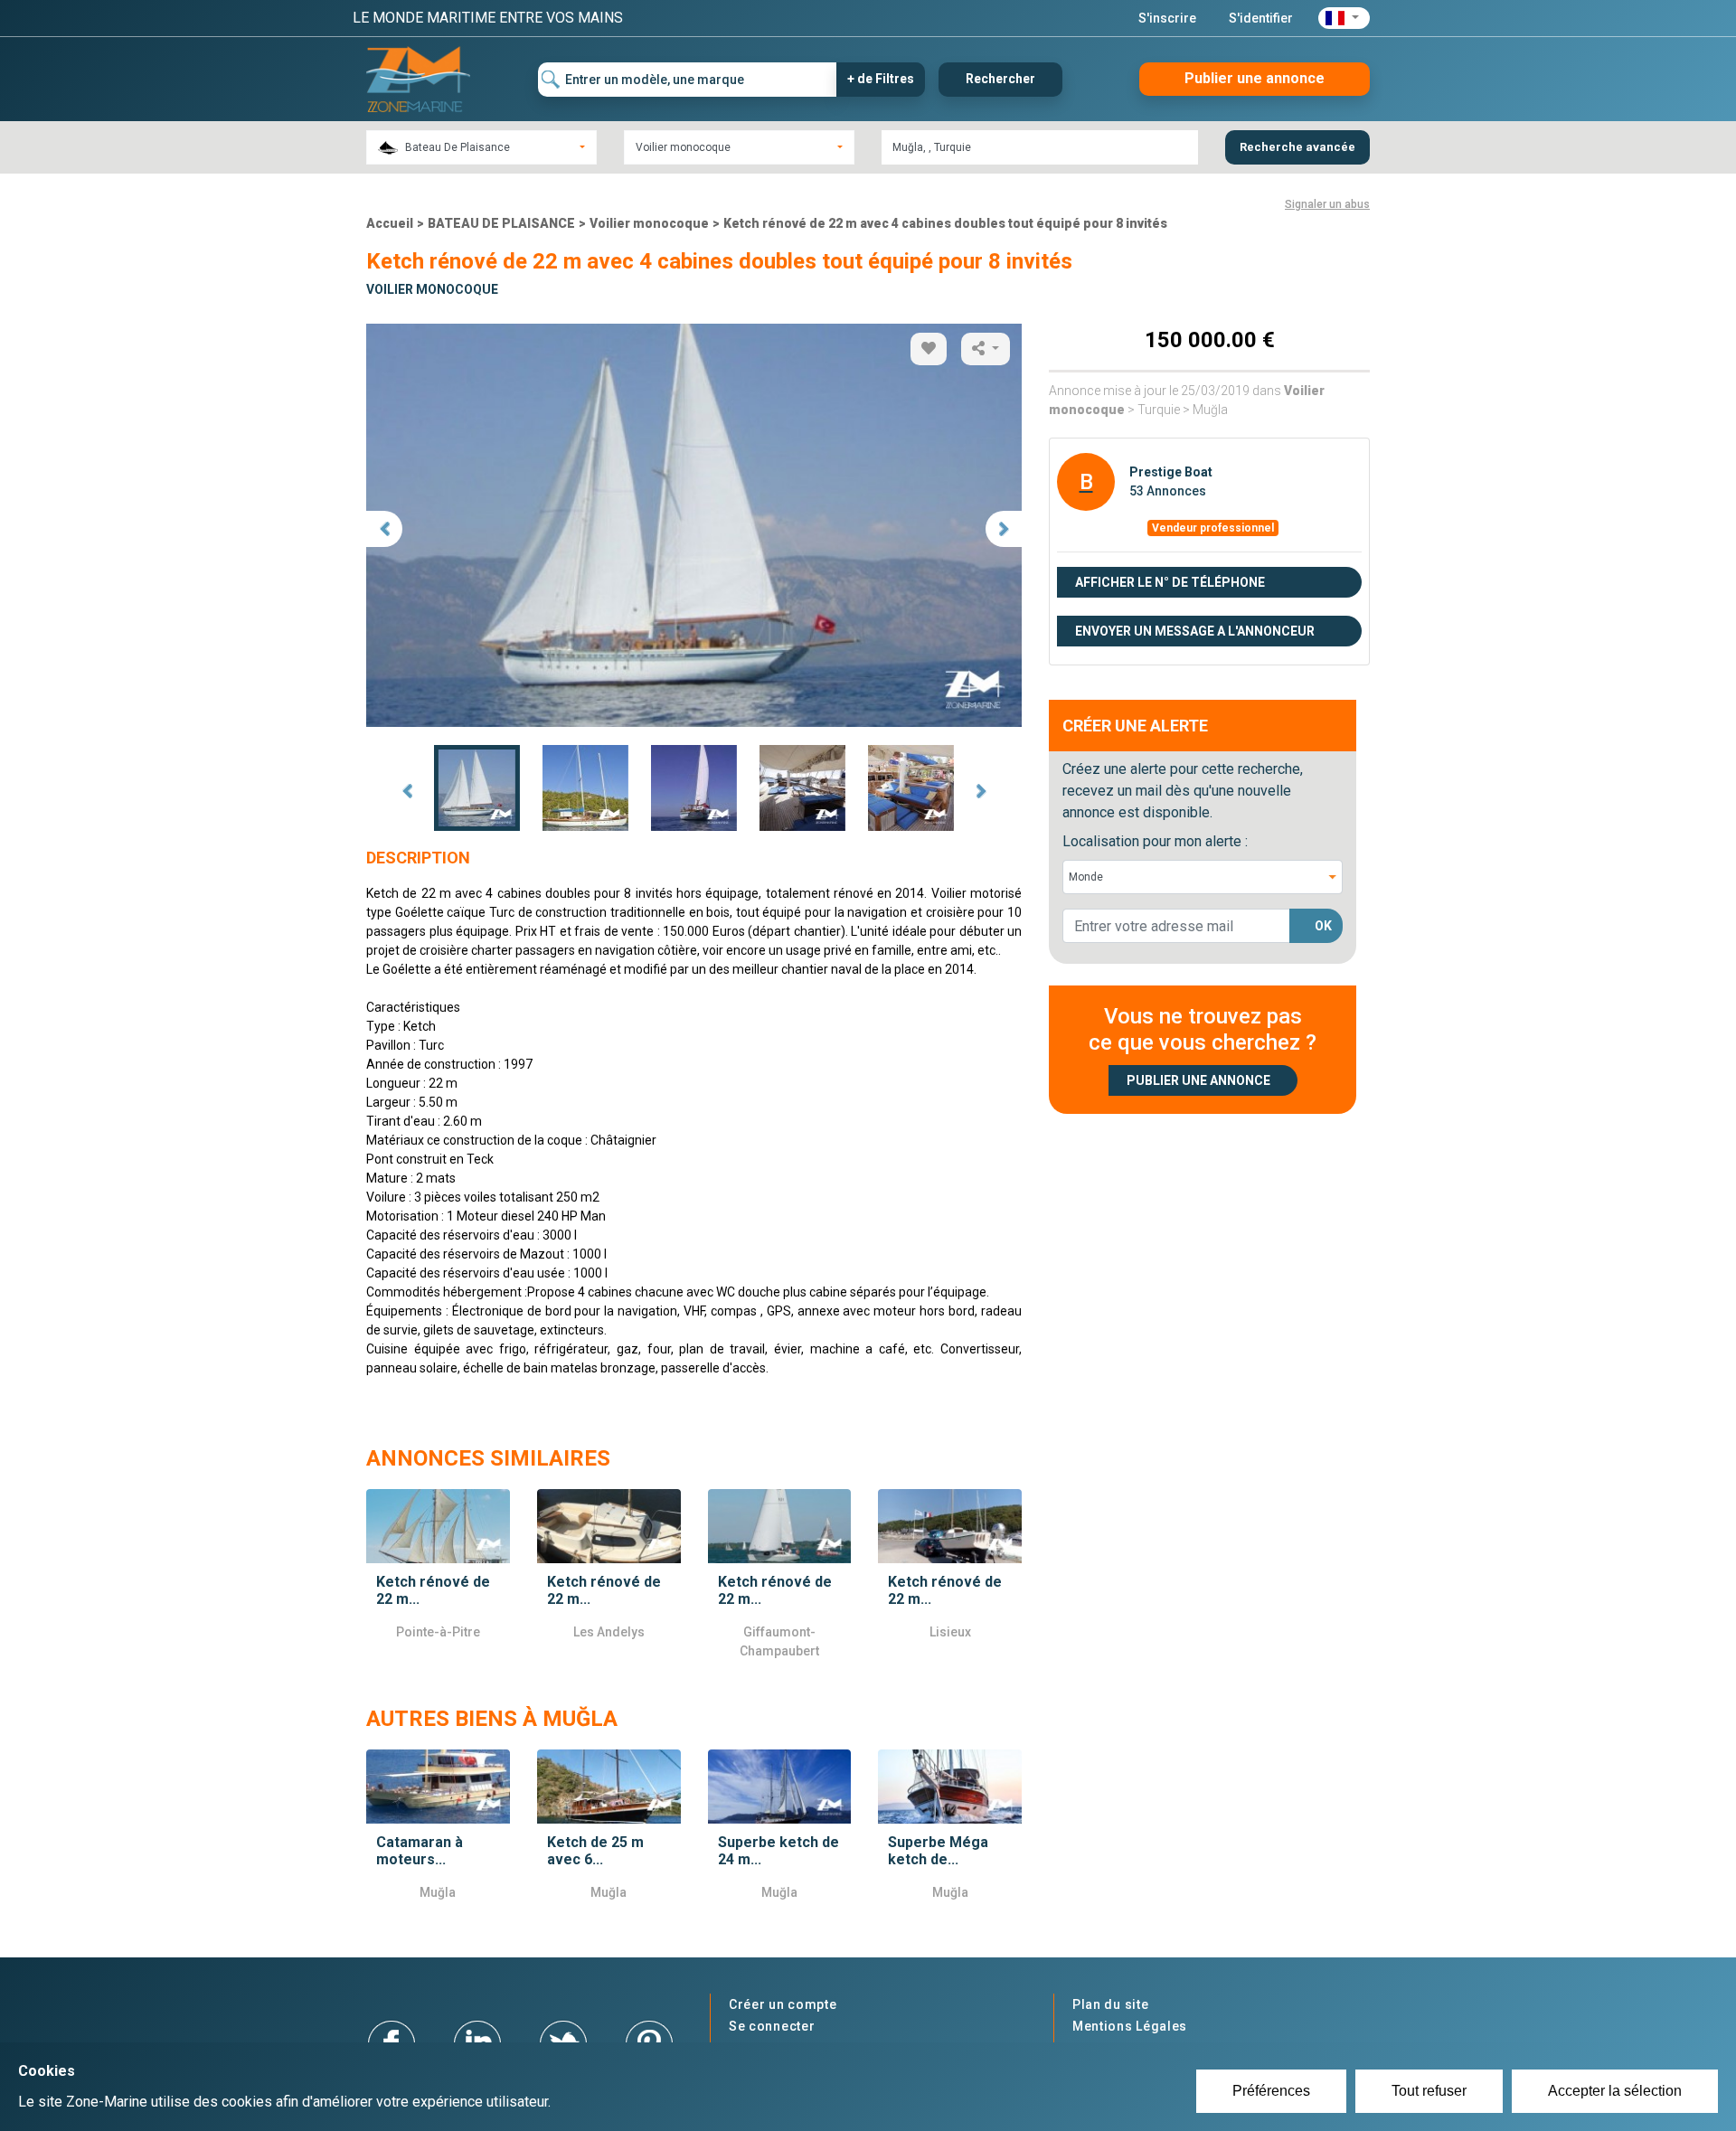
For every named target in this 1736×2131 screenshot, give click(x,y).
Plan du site (1110, 2004)
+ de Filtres (881, 79)
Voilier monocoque (649, 223)
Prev (407, 791)
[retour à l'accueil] (418, 78)
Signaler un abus (1327, 204)
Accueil (390, 223)
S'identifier (1261, 18)
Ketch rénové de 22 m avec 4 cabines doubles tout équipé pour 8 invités (945, 223)
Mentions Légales (1130, 2026)
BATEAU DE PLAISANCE (501, 223)
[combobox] (481, 147)
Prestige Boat (1171, 472)
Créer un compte (783, 2004)
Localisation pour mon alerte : (1155, 841)
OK (1323, 926)
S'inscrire (1167, 18)
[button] (1344, 18)
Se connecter (772, 2026)
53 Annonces (1168, 491)
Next (981, 791)
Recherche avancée (1297, 147)
